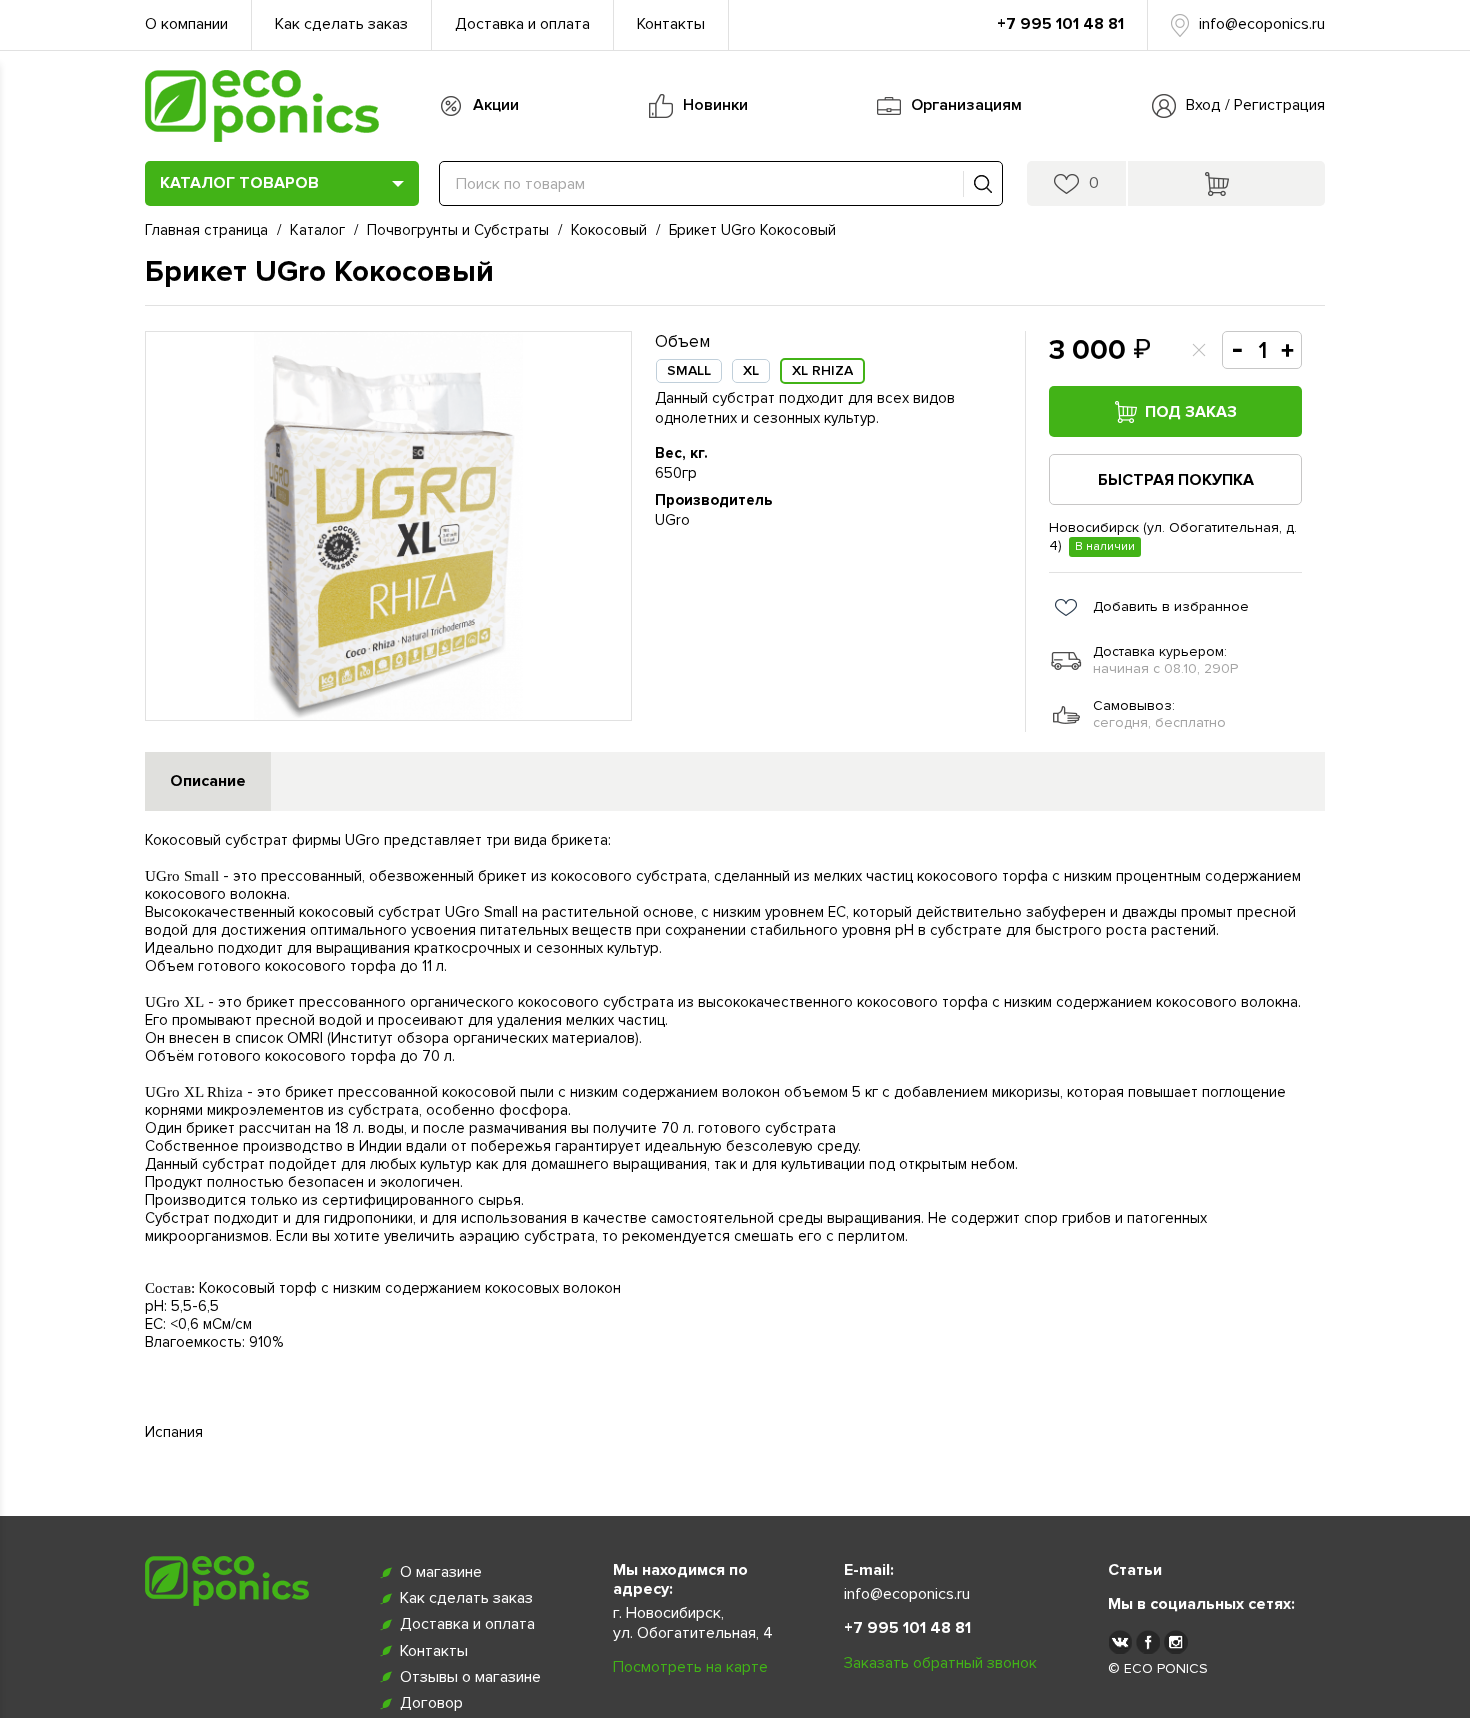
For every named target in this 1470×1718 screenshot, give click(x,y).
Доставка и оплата (522, 24)
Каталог (317, 230)
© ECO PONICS (1158, 1668)
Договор (431, 1703)
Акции (496, 105)
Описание (208, 781)
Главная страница (206, 230)
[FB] (1148, 1641)
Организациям (966, 105)
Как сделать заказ (341, 24)
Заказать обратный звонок (940, 1663)
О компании (186, 24)
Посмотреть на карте (690, 1667)
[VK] (1120, 1641)
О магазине (441, 1572)
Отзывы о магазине (470, 1677)
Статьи (1135, 1570)
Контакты (671, 24)
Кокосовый (609, 230)
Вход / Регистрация (1255, 105)
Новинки (715, 105)
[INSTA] (1176, 1641)
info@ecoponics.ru (1262, 24)
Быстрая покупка (1176, 480)
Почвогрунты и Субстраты (458, 230)
